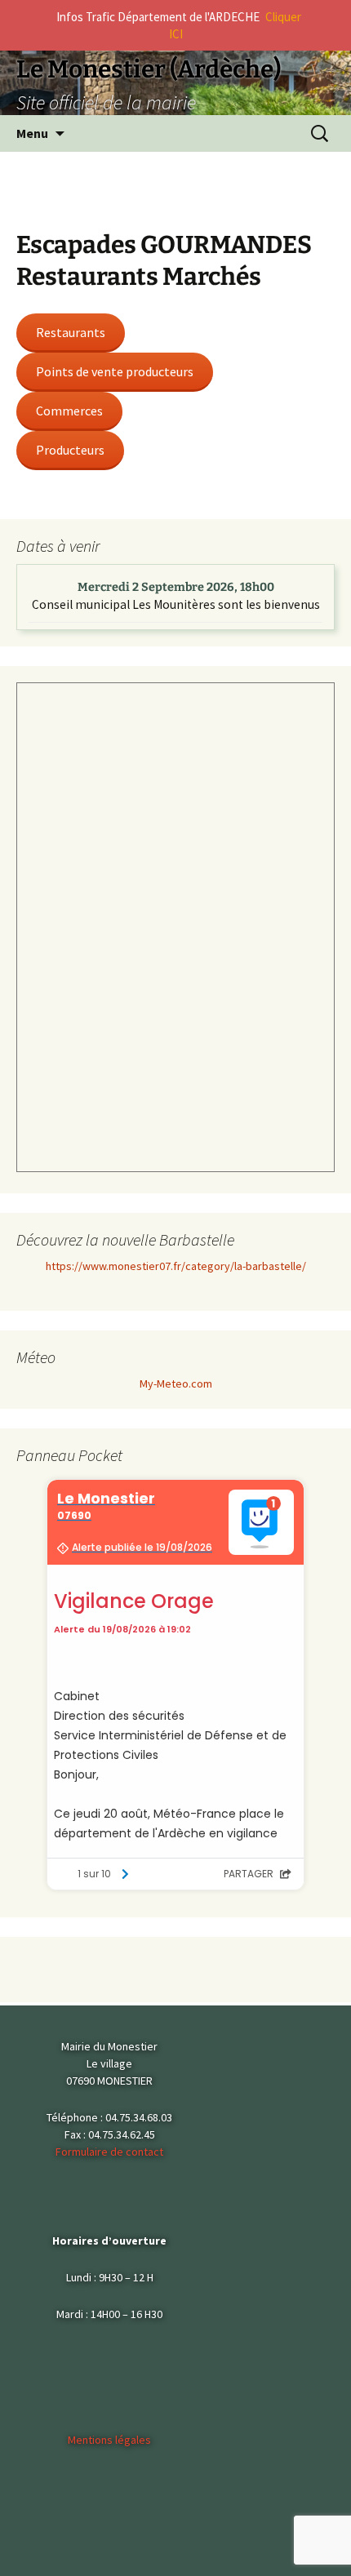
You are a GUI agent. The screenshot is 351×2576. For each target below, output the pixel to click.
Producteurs (70, 450)
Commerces (69, 411)
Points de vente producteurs (115, 371)
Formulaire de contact (109, 2152)
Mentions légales (109, 2440)
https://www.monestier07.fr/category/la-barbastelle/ (176, 1266)
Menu (32, 133)
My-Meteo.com (176, 1383)
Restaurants (71, 332)
